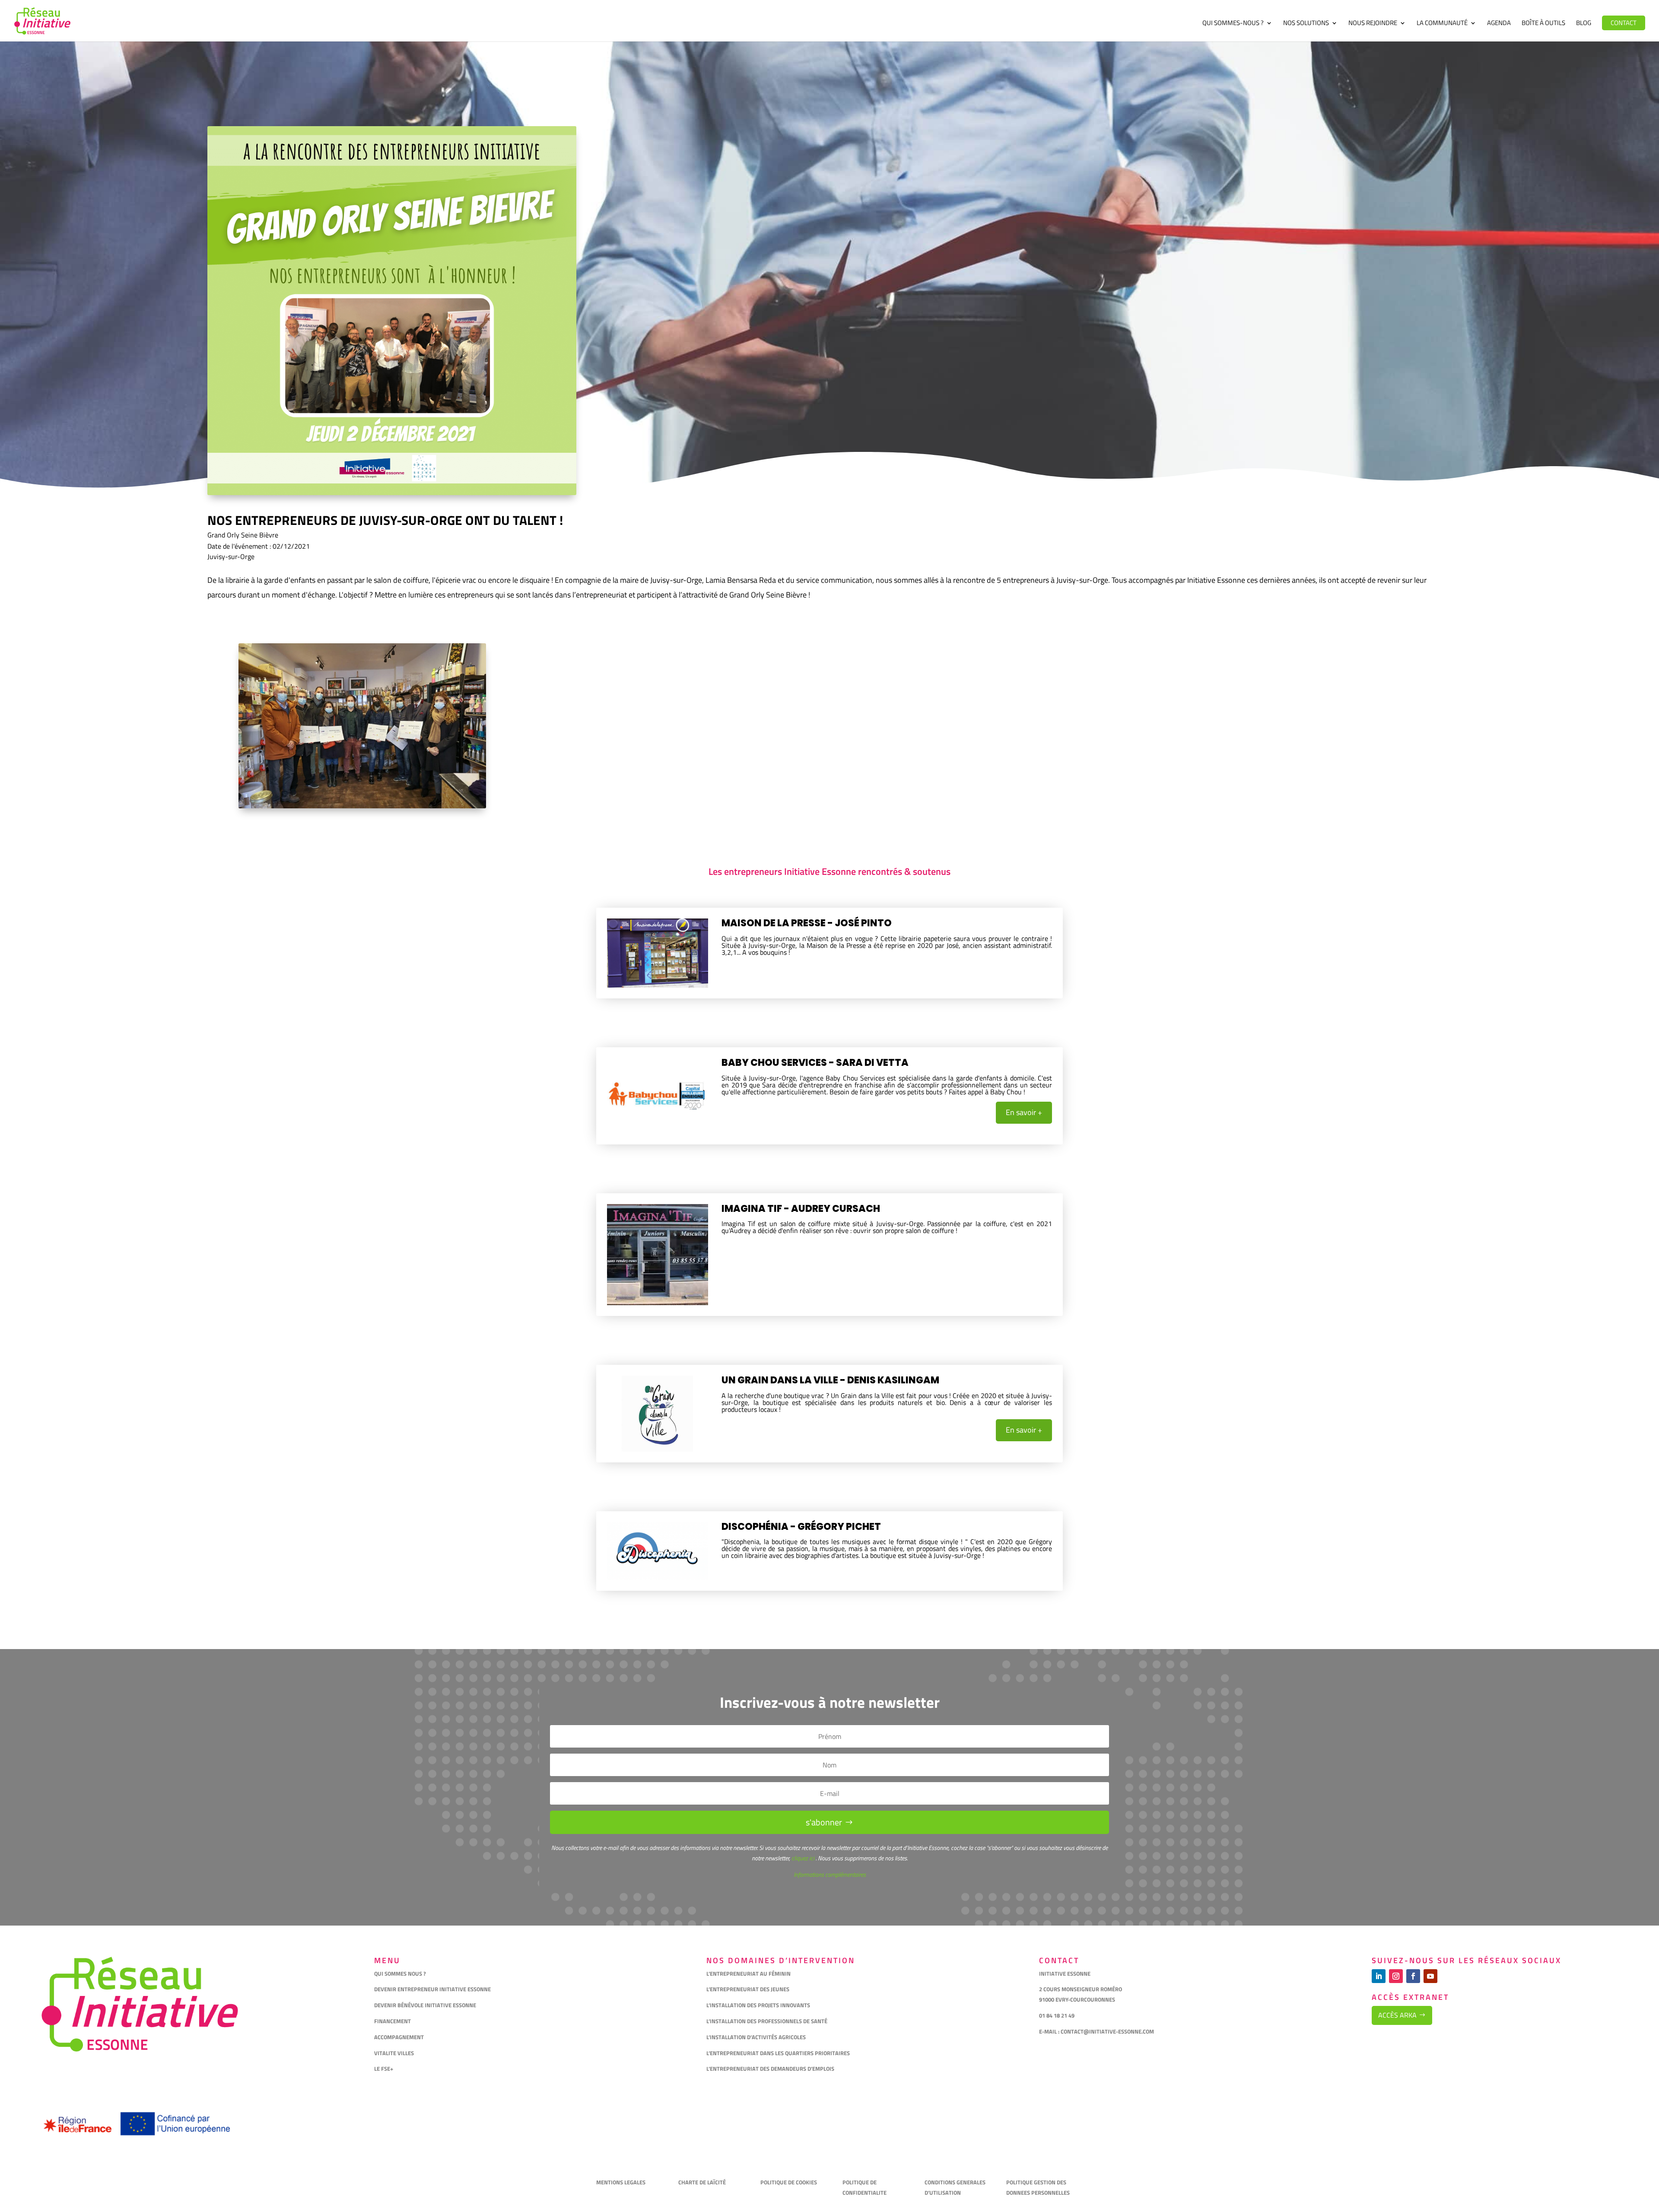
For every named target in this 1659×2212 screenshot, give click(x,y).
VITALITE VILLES (395, 2053)
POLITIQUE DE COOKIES (789, 2182)
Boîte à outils (1543, 24)
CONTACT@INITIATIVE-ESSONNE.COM (1107, 2031)
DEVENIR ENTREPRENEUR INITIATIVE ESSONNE (432, 1989)
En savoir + (1024, 1112)
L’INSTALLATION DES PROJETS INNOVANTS (758, 2005)
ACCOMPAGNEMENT (399, 2037)
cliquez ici (802, 1858)
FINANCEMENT (393, 2021)
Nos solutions (1306, 24)
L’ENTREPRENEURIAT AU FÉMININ (748, 1974)
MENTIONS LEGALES (621, 2182)
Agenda (1499, 24)
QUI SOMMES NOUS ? (400, 1974)
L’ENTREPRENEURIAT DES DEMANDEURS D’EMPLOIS (770, 2069)
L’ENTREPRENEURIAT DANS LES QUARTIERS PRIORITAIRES (778, 2053)
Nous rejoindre (1373, 24)
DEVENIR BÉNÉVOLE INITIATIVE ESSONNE (425, 2005)
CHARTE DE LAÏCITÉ (702, 2182)
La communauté (1442, 24)
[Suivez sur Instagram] (1396, 1976)
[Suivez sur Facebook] (1413, 1976)
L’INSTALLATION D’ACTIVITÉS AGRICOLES (756, 2037)
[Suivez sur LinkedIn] (1379, 1976)
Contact (1624, 23)
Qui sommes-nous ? (1233, 24)
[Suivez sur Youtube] (1430, 1976)
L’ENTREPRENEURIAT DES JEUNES (748, 1989)
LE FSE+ (384, 2069)
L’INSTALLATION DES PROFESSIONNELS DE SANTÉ (767, 2021)
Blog (1584, 24)
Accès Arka (1397, 2015)
